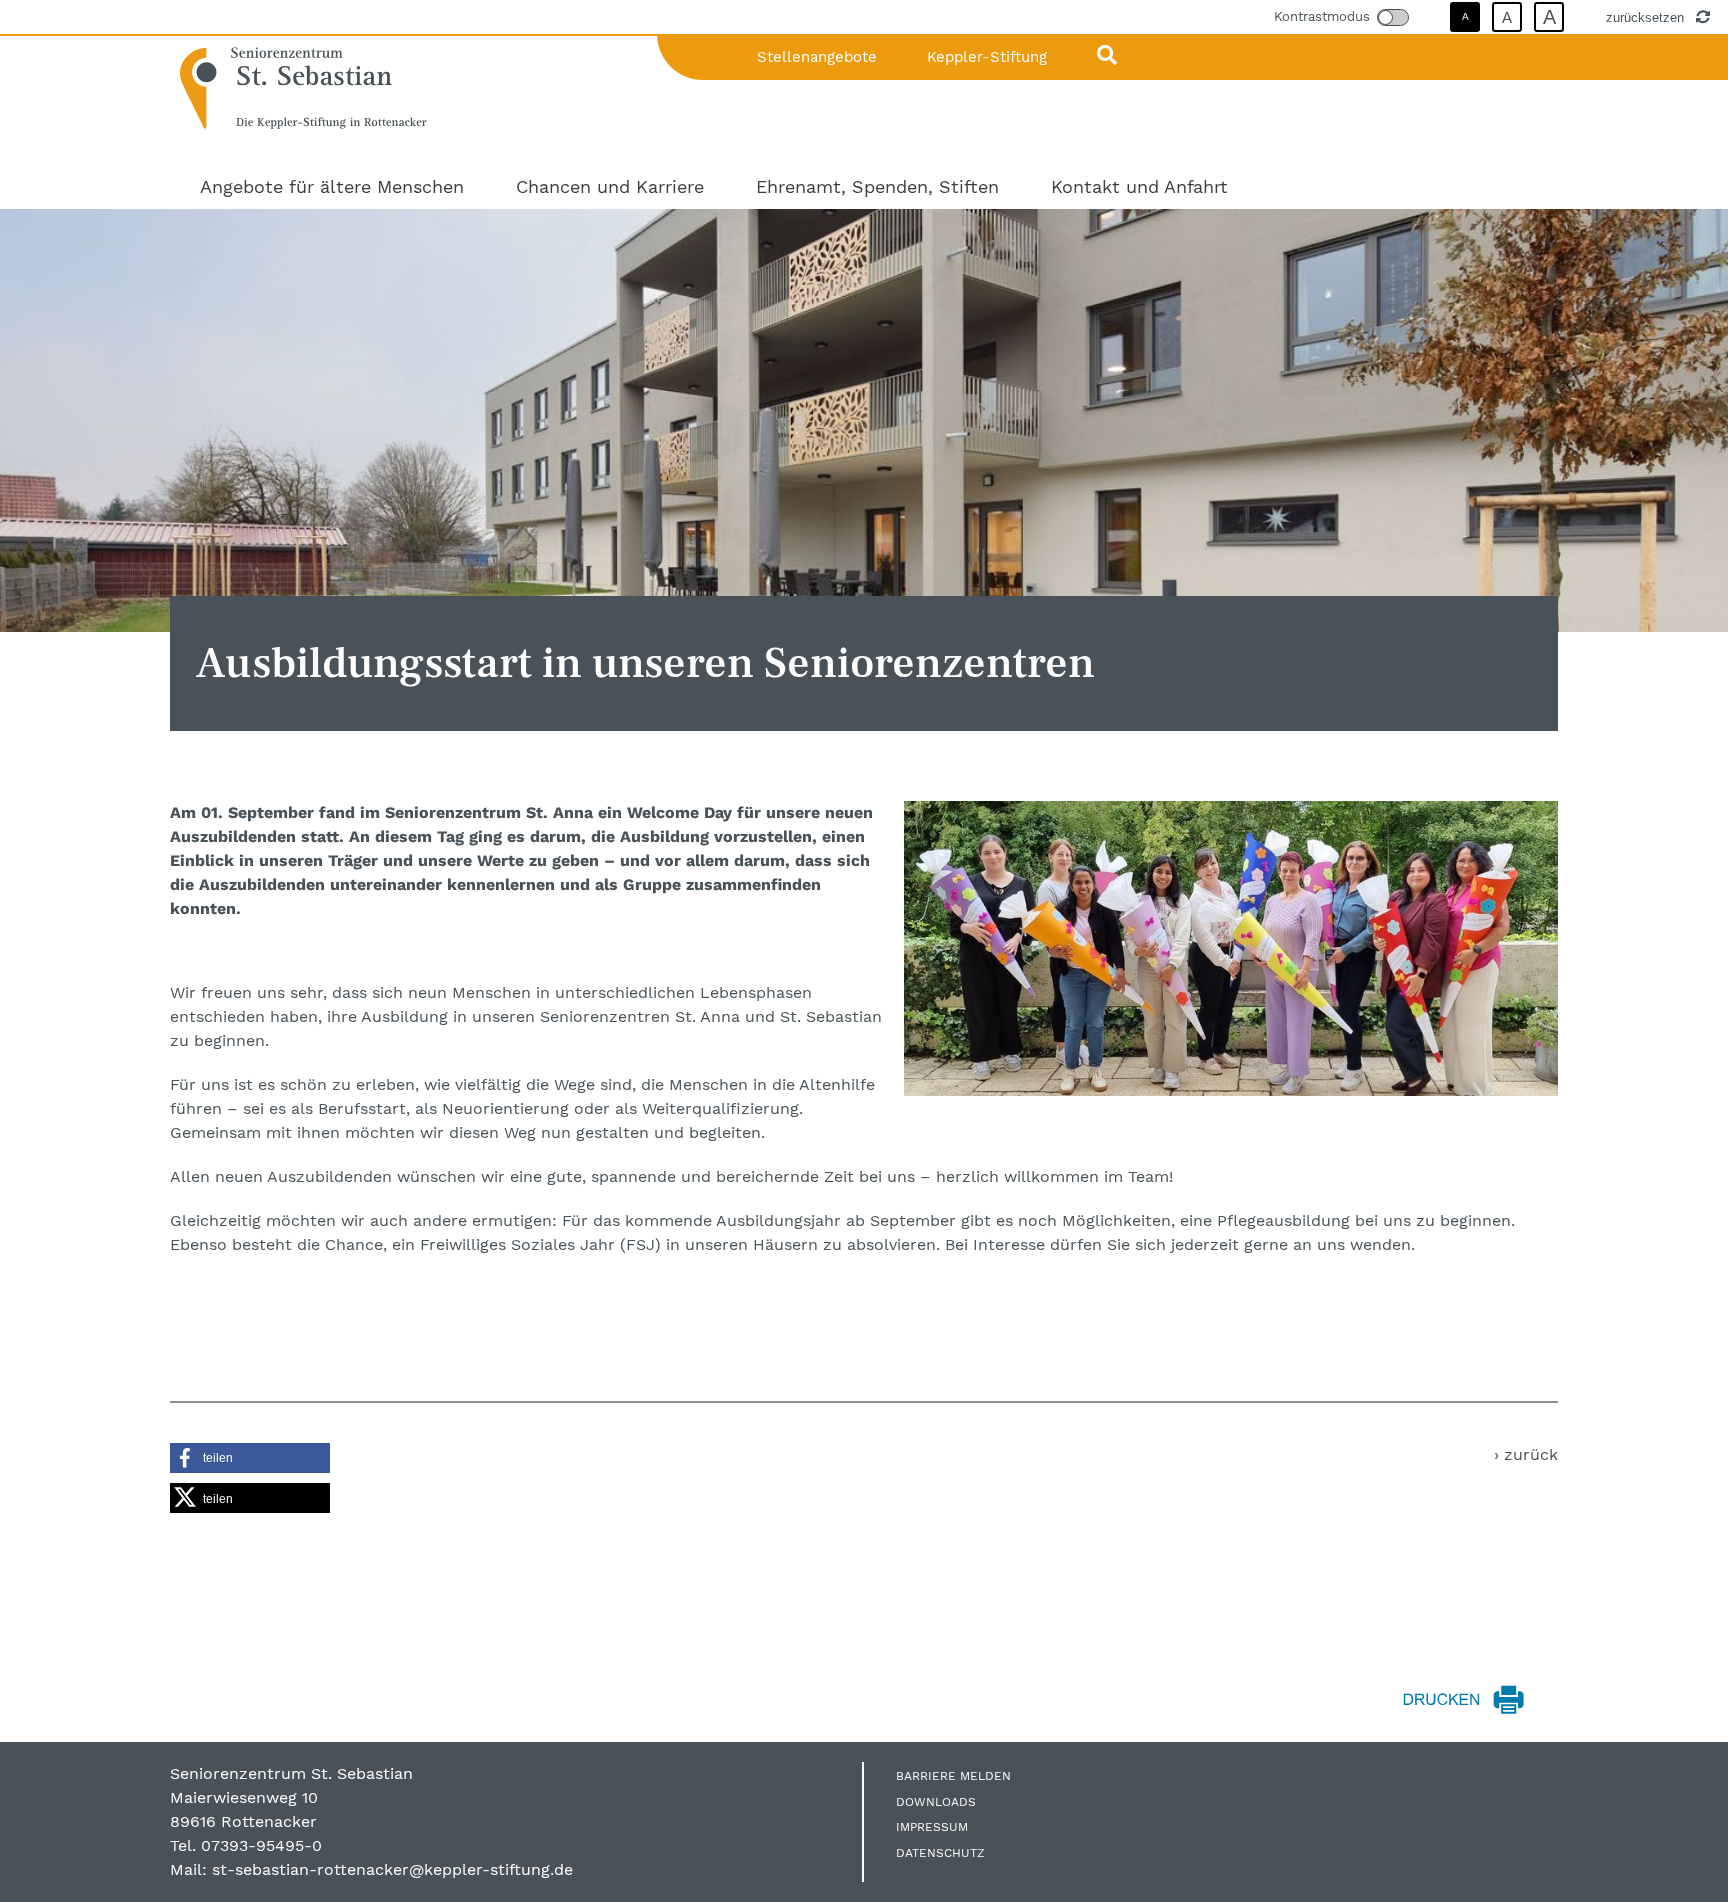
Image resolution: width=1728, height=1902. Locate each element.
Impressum (932, 1827)
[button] (250, 1458)
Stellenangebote (817, 57)
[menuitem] (332, 186)
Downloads (936, 1802)
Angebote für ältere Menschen (332, 186)
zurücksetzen (1647, 17)
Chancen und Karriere (610, 186)
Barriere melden (953, 1776)
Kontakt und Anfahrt (1139, 186)
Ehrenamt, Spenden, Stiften (877, 186)
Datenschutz (940, 1853)
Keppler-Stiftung (987, 57)
